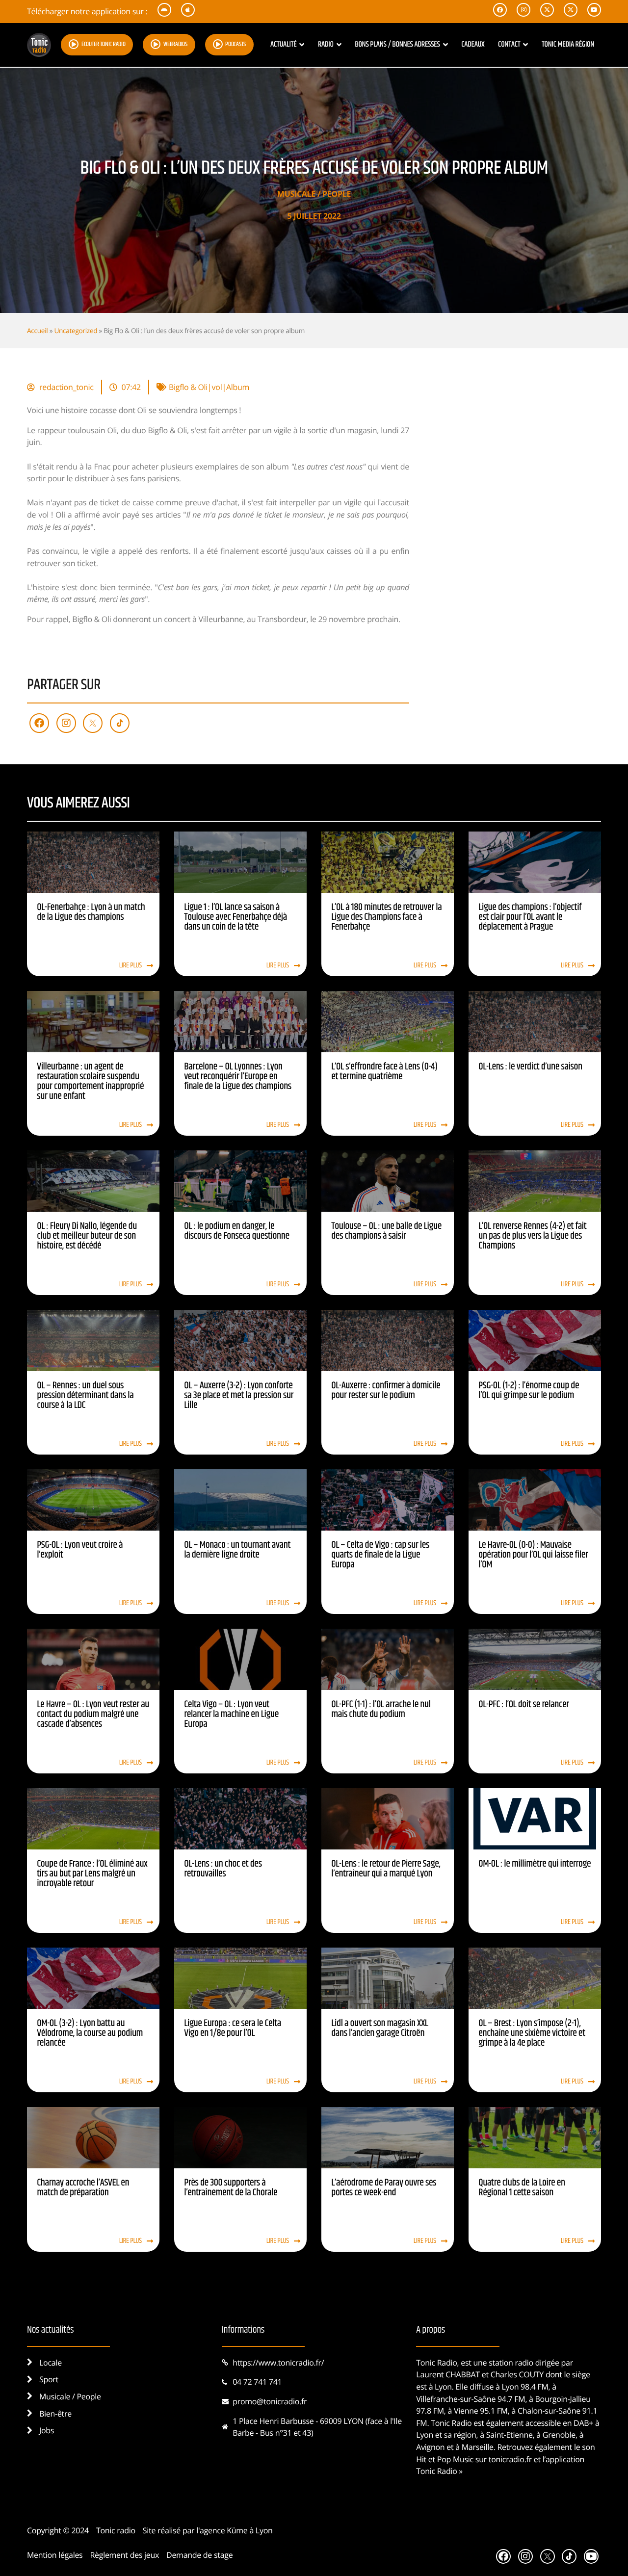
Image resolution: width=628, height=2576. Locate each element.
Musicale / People (314, 194)
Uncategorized (76, 330)
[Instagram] (66, 723)
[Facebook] (39, 723)
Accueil (37, 330)
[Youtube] (591, 2556)
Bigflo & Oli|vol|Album (209, 387)
